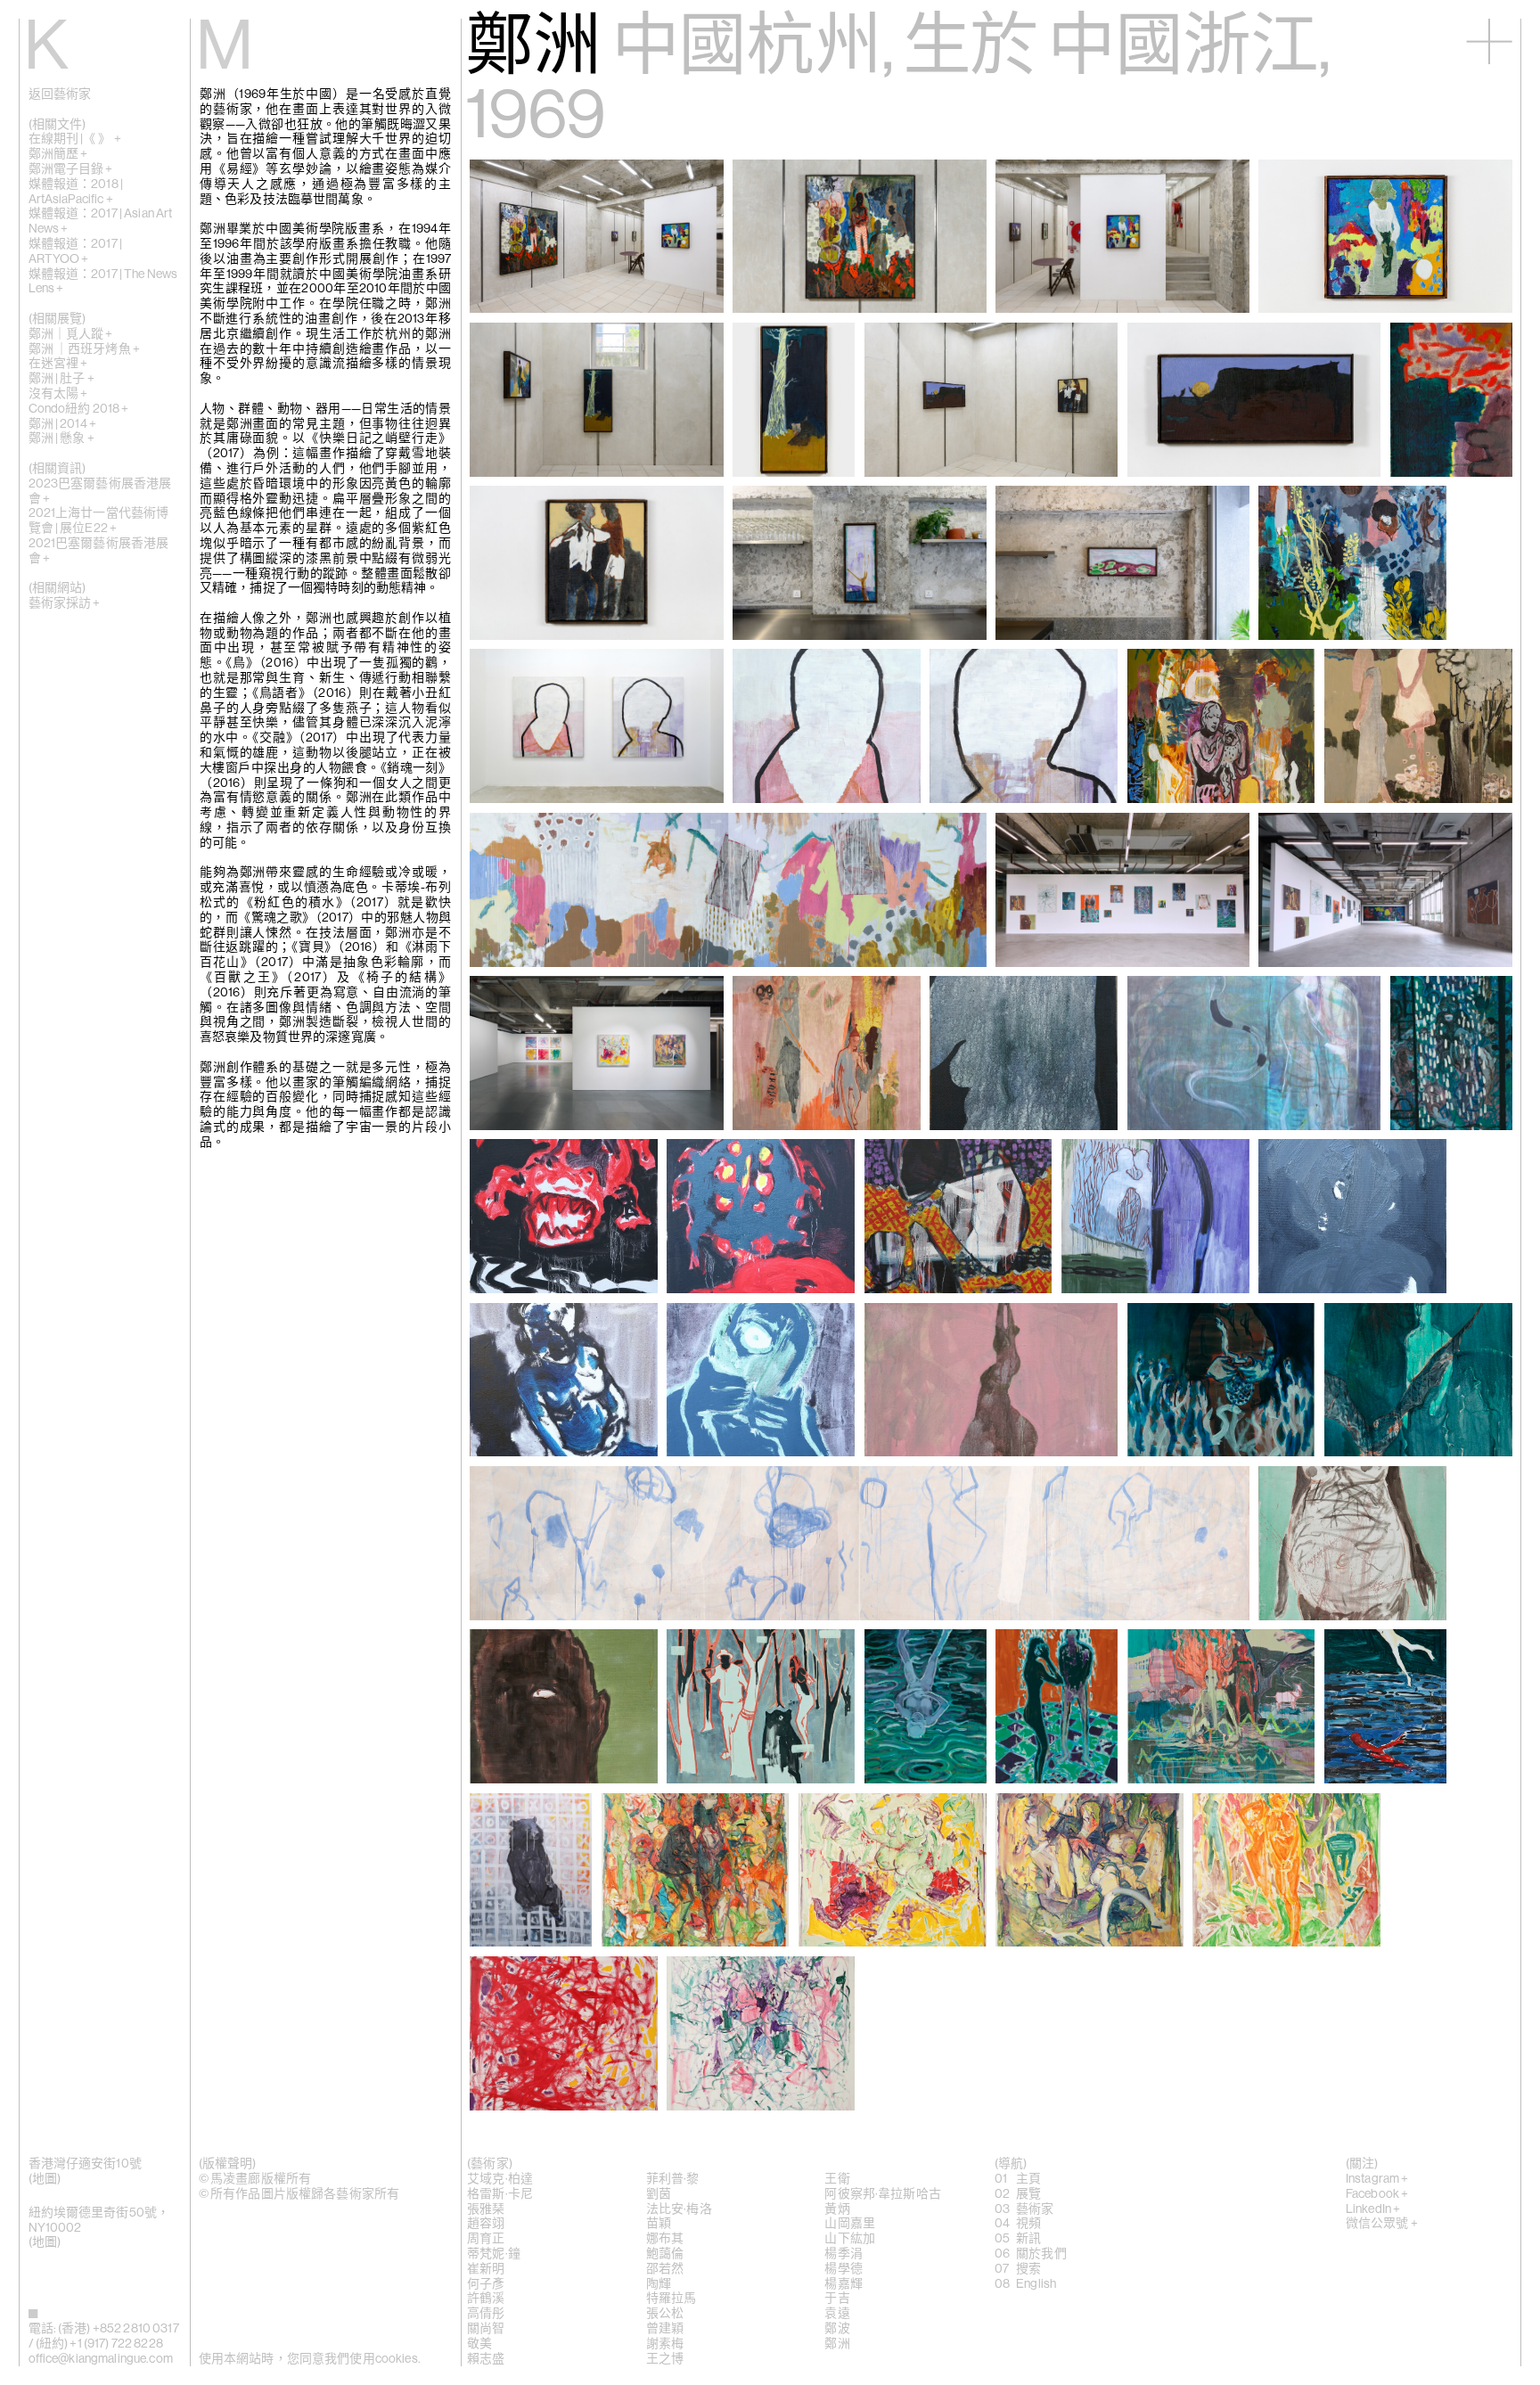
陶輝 (659, 2284)
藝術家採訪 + (65, 603)
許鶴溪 (486, 2299)
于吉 (837, 2299)
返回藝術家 (60, 94)
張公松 (665, 2314)
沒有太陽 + (58, 394)
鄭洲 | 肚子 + (61, 379)
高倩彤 (486, 2314)
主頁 (1028, 2179)
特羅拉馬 (672, 2299)
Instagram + (1377, 2179)
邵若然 (665, 2269)
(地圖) (45, 2242)
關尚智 (486, 2329)
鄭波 (837, 2329)
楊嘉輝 (843, 2284)
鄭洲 (837, 2344)
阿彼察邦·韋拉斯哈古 (882, 2194)
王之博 (665, 2359)
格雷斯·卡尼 (500, 2194)
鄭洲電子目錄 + (71, 169)
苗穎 (659, 2224)
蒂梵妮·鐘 (494, 2254)
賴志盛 (486, 2359)
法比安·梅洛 (679, 2209)
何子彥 (486, 2284)
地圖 (45, 2179)
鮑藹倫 (665, 2254)
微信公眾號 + (1382, 2224)
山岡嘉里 (850, 2224)
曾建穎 (665, 2329)
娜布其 (665, 2239)
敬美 (479, 2344)
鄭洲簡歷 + (58, 154)
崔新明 (486, 2269)
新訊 (1028, 2239)
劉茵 (659, 2194)
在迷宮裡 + (58, 364)
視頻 (1028, 2224)
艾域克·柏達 (500, 2179)
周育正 (486, 2239)
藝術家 (1035, 2209)
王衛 (837, 2179)
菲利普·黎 (673, 2179)
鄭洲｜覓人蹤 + (71, 334)
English (1036, 2284)
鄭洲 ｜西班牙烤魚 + (85, 349)
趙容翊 (486, 2224)
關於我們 (1041, 2254)
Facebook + (1377, 2194)
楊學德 (843, 2269)
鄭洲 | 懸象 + (61, 438)
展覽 (1028, 2194)
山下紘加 (850, 2239)
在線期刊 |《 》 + (75, 139)
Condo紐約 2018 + (79, 409)
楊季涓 (843, 2254)
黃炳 (837, 2209)
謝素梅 (665, 2344)
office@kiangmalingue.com (101, 2359)
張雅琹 (486, 2209)
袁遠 (837, 2314)
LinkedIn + (1373, 2209)
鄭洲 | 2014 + (63, 424)
